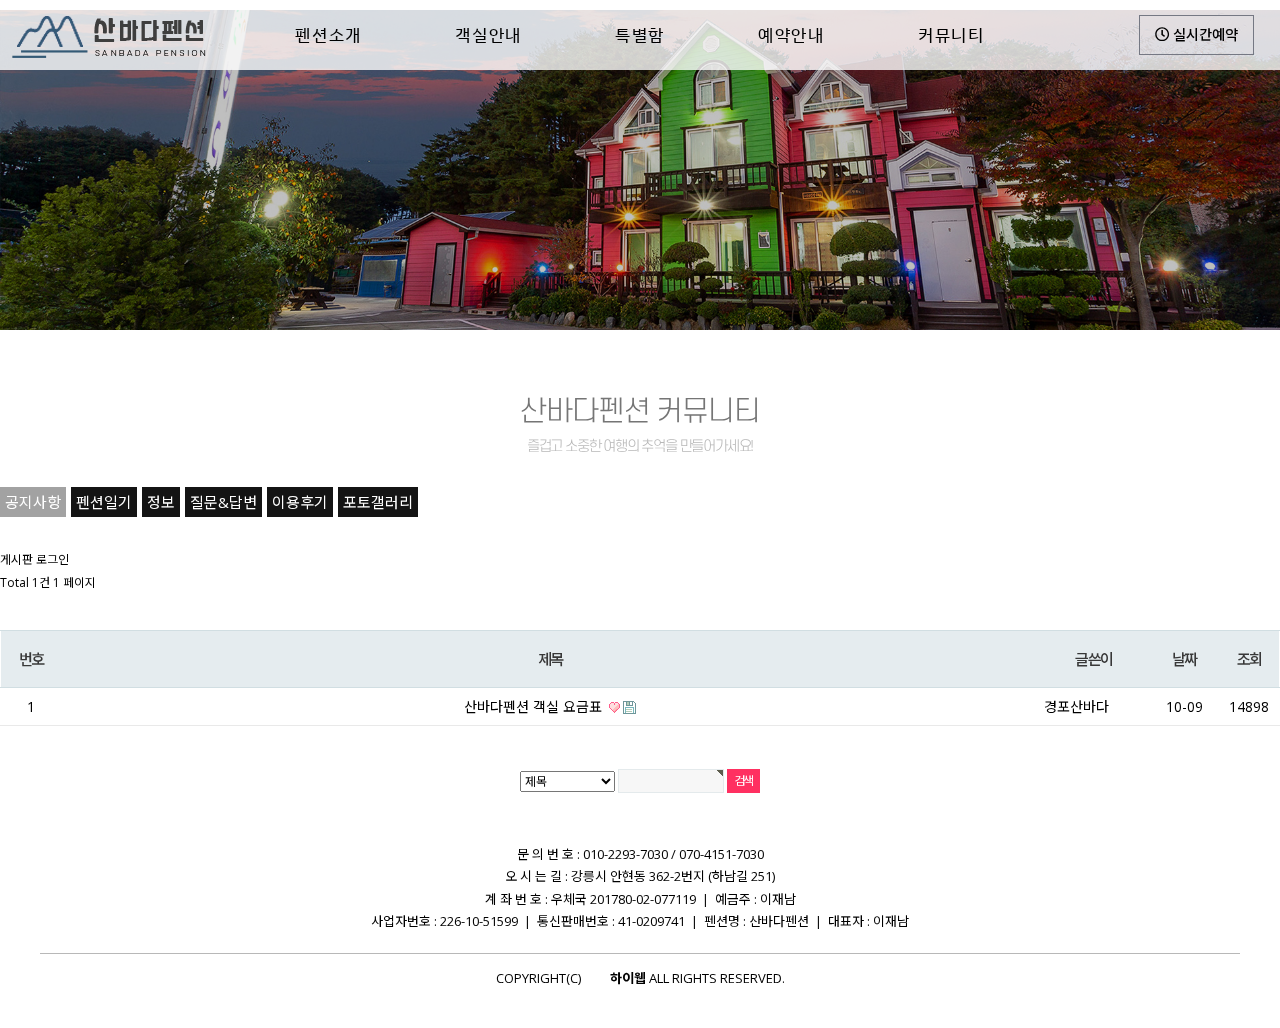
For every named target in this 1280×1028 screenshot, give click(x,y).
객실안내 (488, 34)
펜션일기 (104, 502)
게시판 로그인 (34, 559)
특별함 (640, 34)
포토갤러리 (378, 502)
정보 (161, 502)
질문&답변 (223, 502)
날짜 (1184, 659)
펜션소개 (328, 34)
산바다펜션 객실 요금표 (535, 706)
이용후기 (300, 502)
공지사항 (33, 502)
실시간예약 (1203, 34)
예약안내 (791, 34)
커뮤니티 (951, 34)
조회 (1249, 659)
